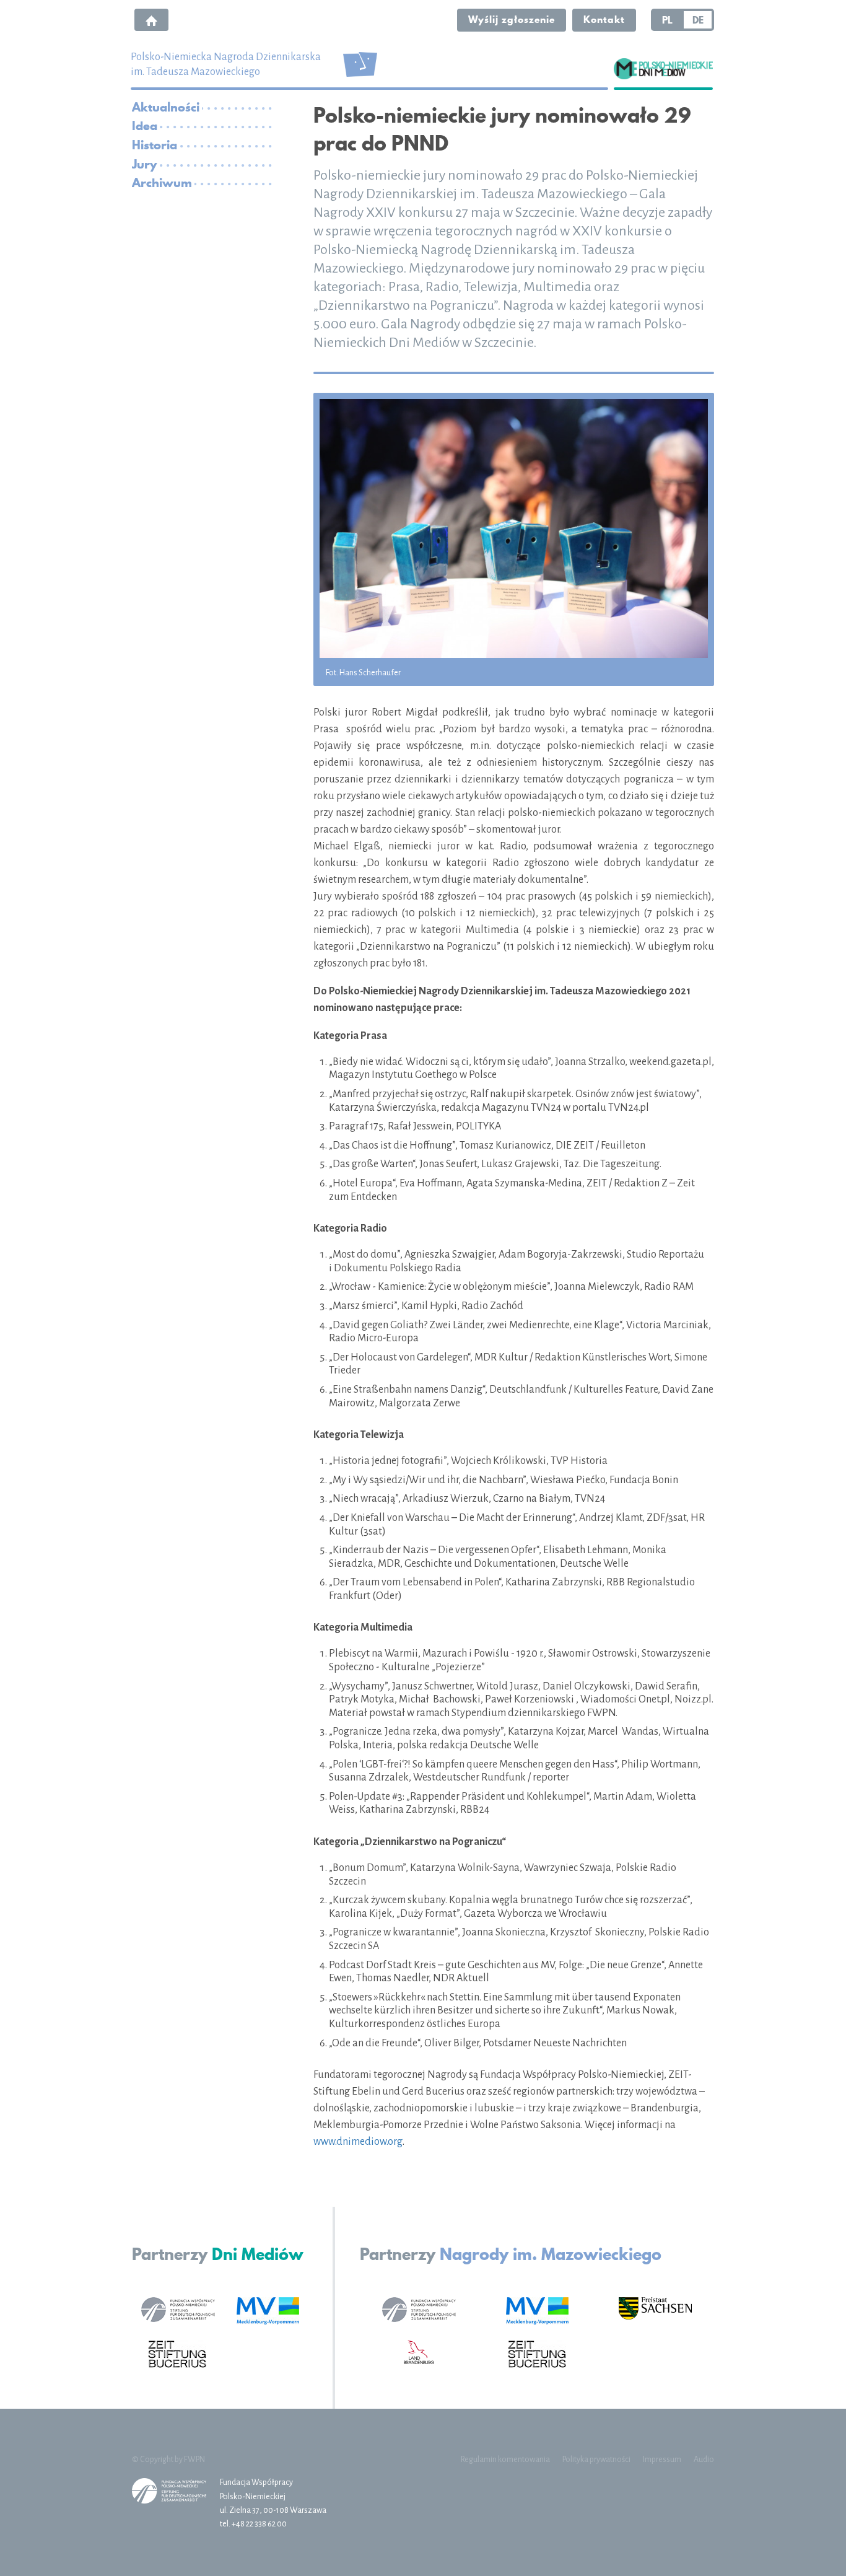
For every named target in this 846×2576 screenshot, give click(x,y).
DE (698, 20)
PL (667, 20)
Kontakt (604, 19)
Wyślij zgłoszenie (512, 19)
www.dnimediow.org (358, 2142)
